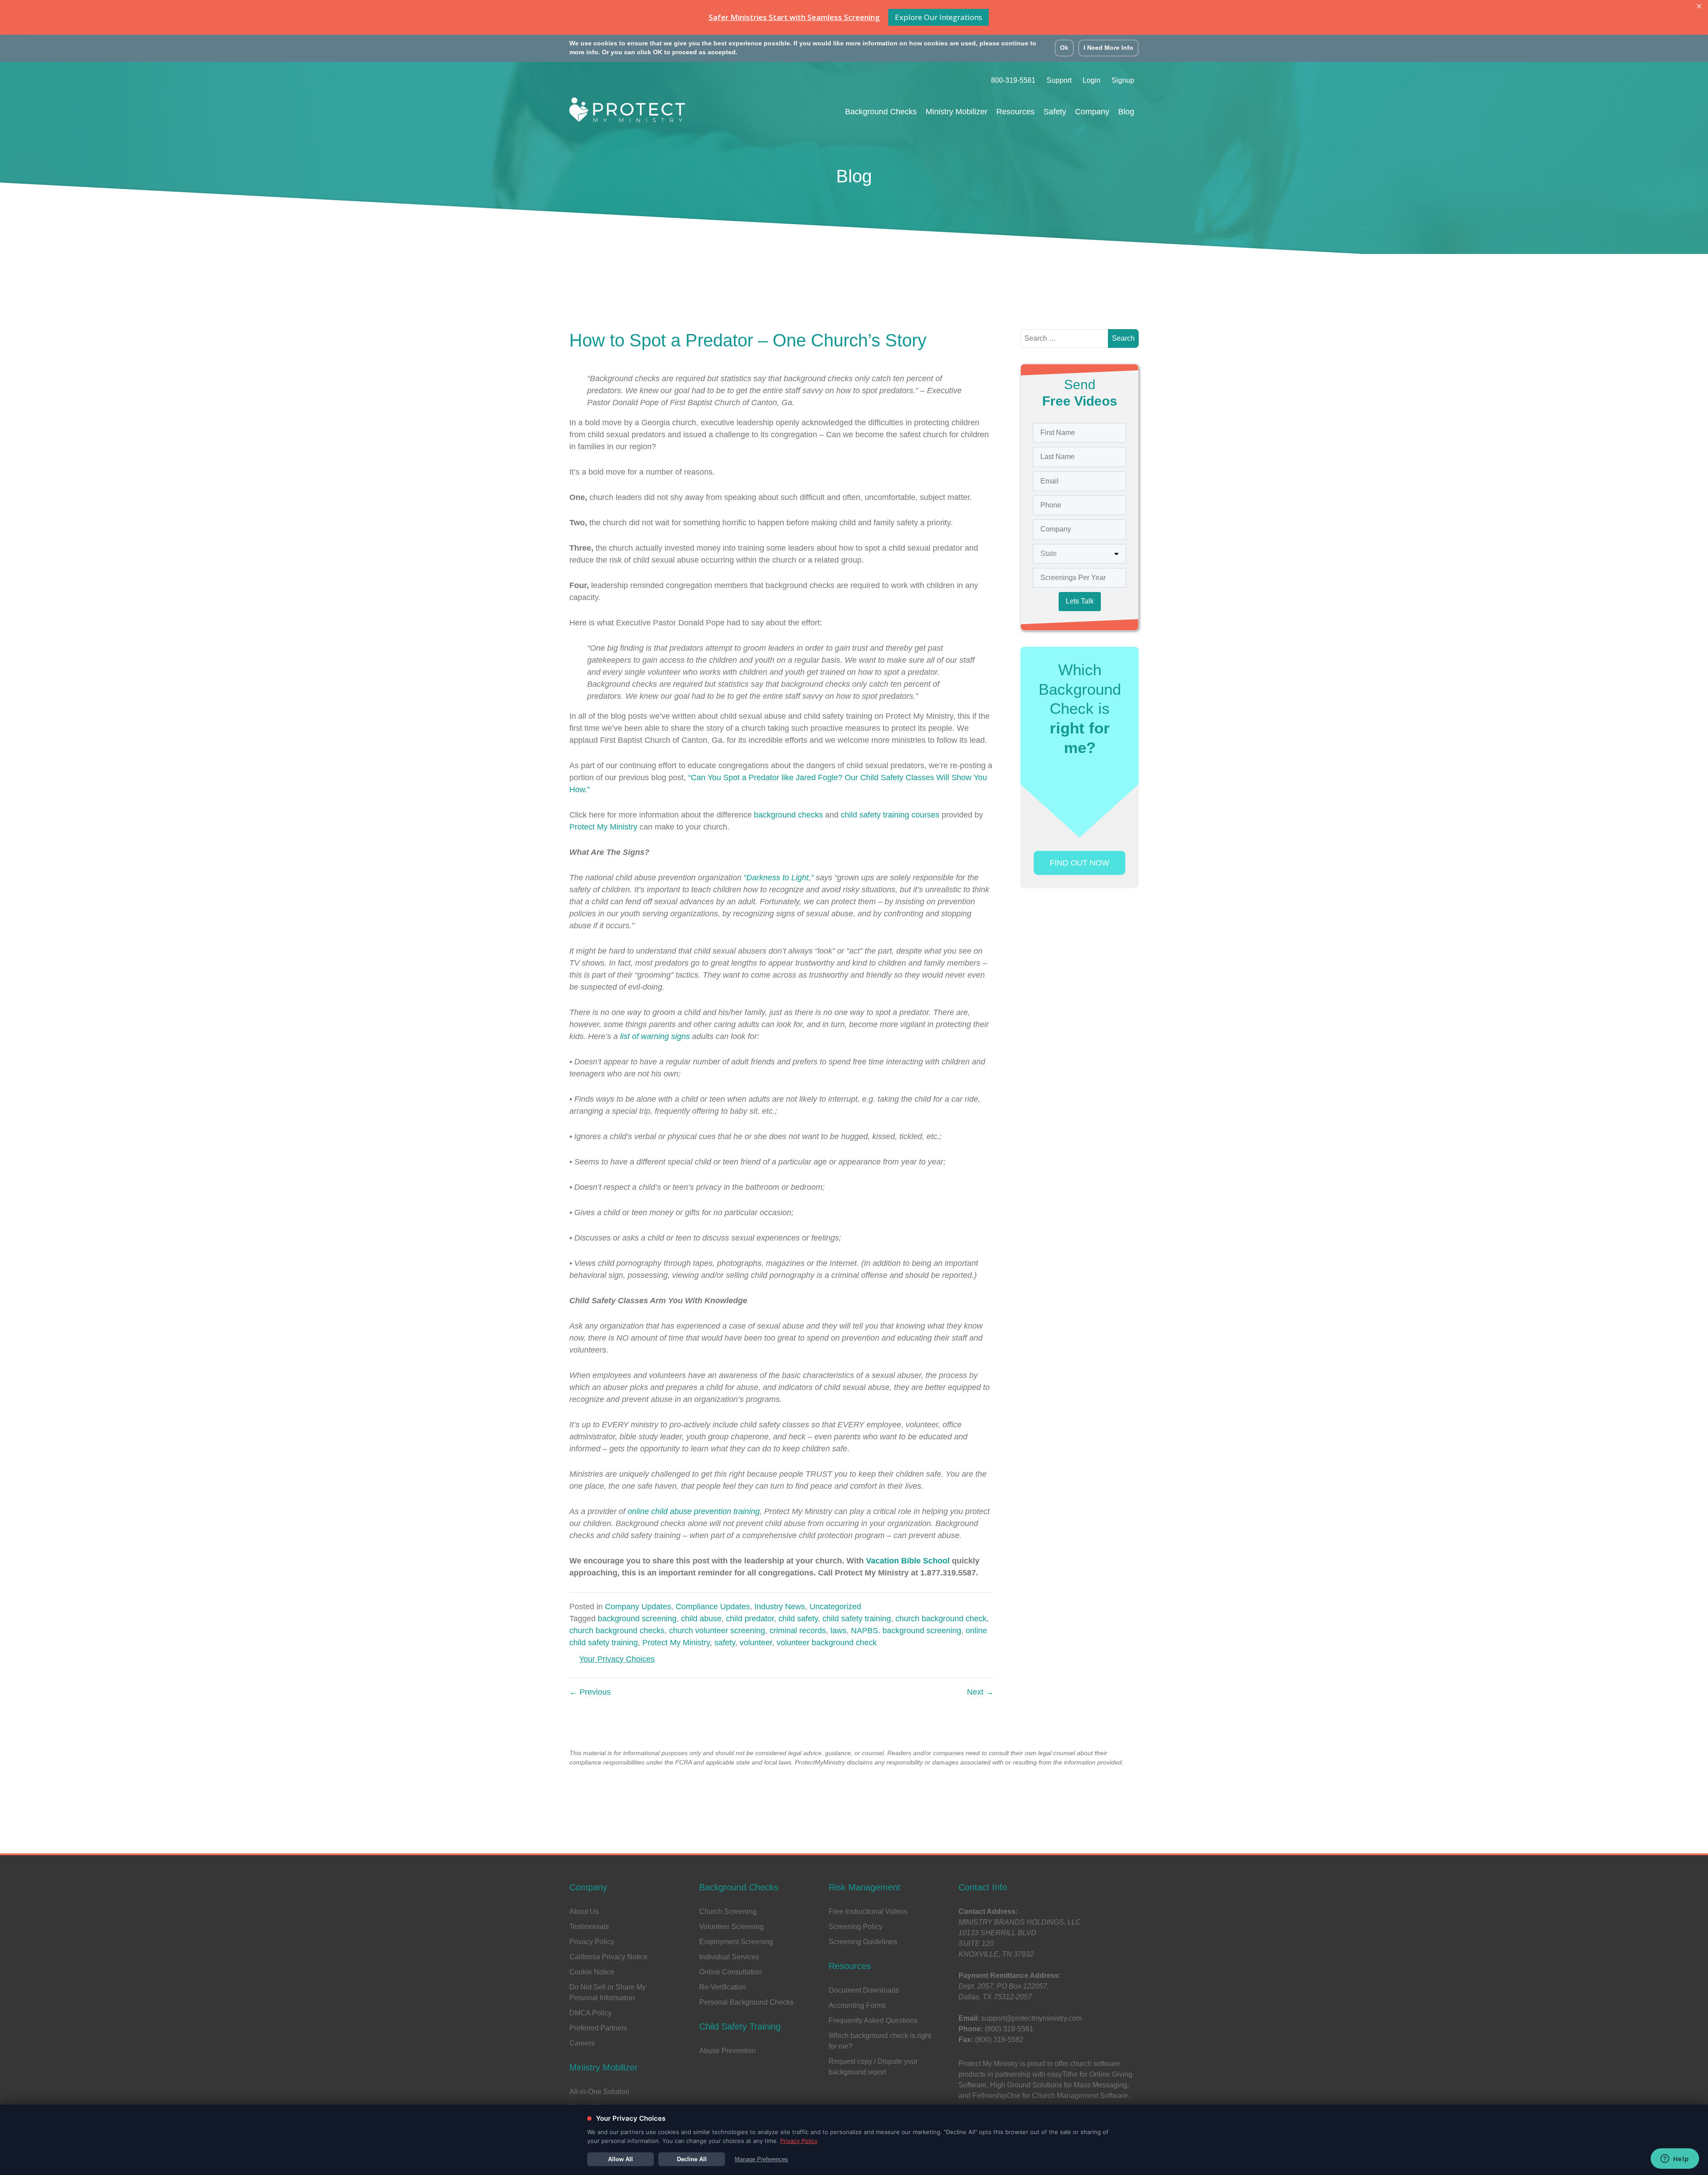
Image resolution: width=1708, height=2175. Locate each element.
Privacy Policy (592, 1942)
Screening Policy (856, 1927)
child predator (750, 1619)
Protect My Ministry (676, 1643)
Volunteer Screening (731, 1927)
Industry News (780, 1607)
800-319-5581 (1013, 80)
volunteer (756, 1643)
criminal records (798, 1631)
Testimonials (589, 1927)
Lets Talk (1080, 601)
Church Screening (728, 1911)
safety (725, 1643)
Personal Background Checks (746, 2002)
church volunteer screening (717, 1631)
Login (1092, 80)
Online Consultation (731, 1972)
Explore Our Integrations (939, 17)
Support (1059, 80)
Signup (1123, 80)
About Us (584, 1911)
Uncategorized (835, 1607)
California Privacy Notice (608, 1957)
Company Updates (638, 1607)
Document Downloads (864, 1990)
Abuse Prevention (727, 2051)
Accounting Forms (857, 2005)
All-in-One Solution (599, 2092)
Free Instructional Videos (868, 1911)
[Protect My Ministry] (627, 112)
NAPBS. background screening (906, 1631)
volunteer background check (827, 1643)
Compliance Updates (713, 1607)
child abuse (701, 1619)
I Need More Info (1108, 48)
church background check (941, 1619)
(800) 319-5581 (1009, 2029)
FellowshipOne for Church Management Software (1050, 2096)
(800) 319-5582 (999, 2040)
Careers (582, 2043)
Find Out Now (1080, 863)
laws (838, 1631)
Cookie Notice (592, 1972)
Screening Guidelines (863, 1942)
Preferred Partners (598, 2028)
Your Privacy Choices (617, 1659)
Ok (1064, 48)
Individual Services (729, 1957)
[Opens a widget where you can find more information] (1675, 2159)
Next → (980, 1692)
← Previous (590, 1692)
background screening (637, 1619)
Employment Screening (736, 1942)
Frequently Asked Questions (873, 2020)
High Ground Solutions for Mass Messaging (1059, 2085)
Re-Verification (723, 1987)
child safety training (857, 1619)
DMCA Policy (590, 2013)
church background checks (617, 1631)
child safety (798, 1619)
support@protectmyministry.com (1031, 2018)
